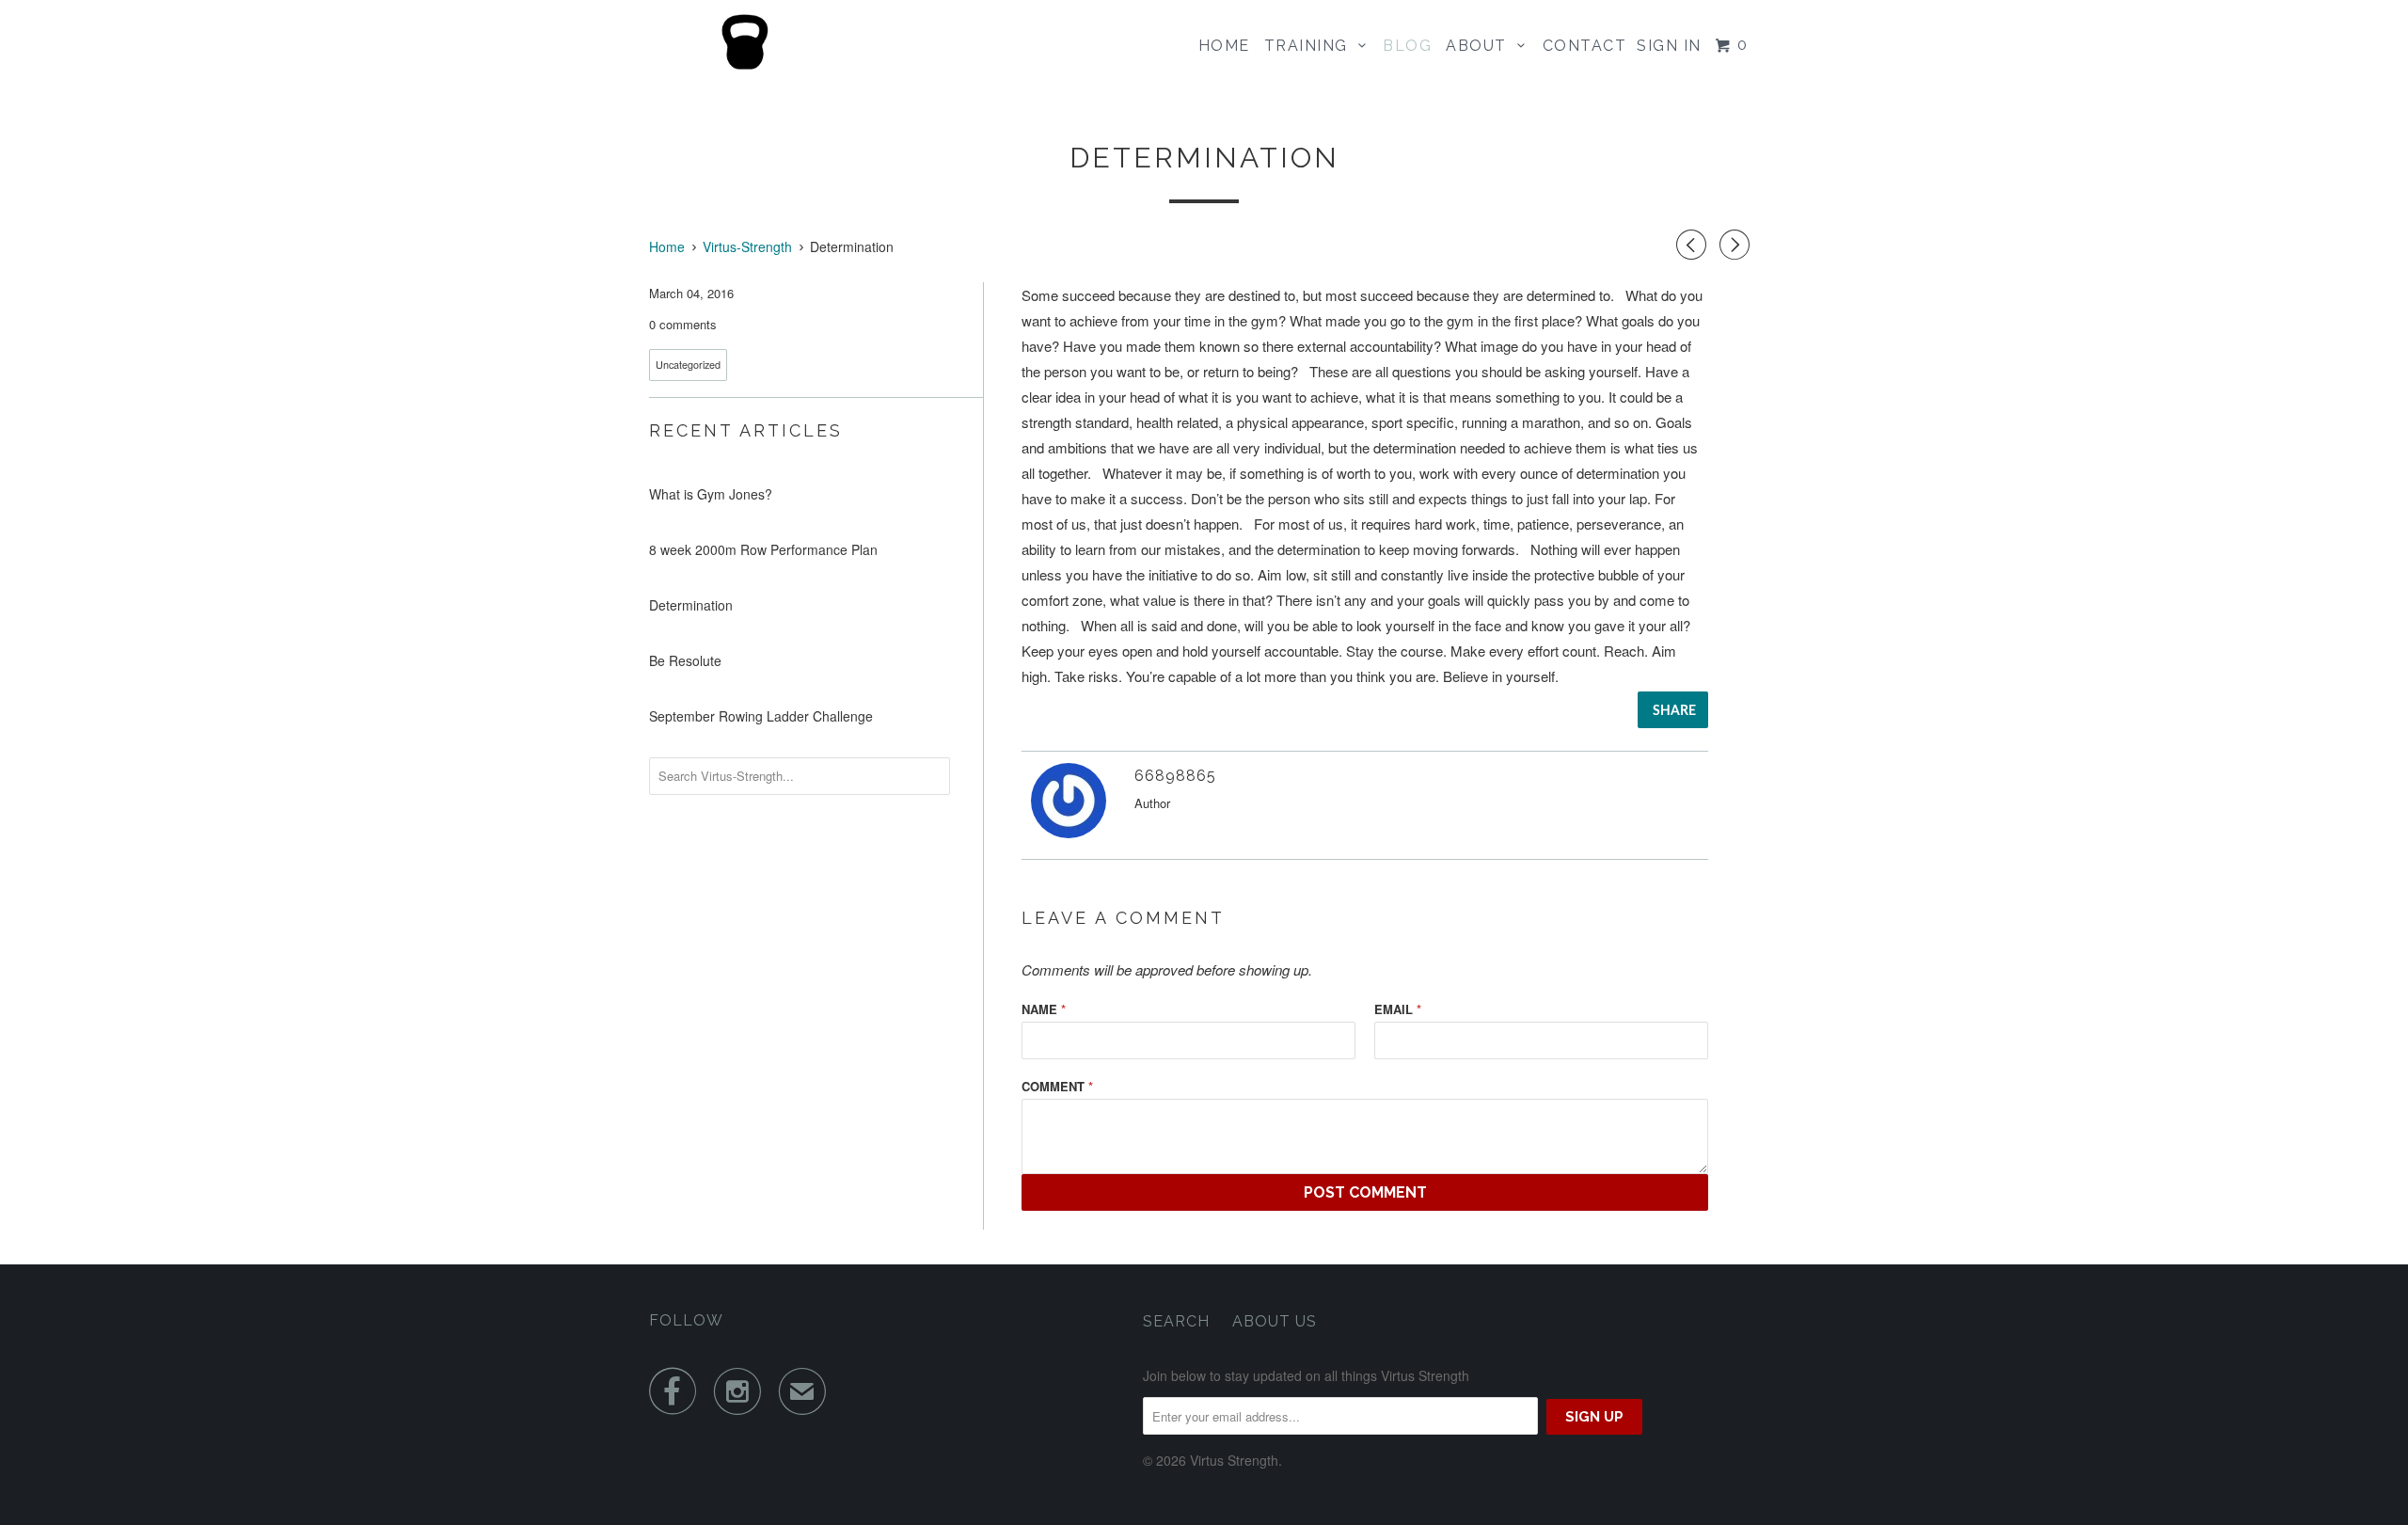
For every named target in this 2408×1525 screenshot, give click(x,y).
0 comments (683, 324)
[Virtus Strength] (745, 42)
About (1481, 46)
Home (1224, 46)
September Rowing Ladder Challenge (761, 716)
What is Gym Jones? (711, 494)
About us (1275, 1321)
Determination (691, 605)
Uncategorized (688, 365)
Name (1044, 1009)
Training (1311, 46)
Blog (1407, 46)
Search (1176, 1321)
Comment (1057, 1086)
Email (1398, 1009)
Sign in (1669, 46)
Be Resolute (685, 660)
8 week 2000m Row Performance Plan (763, 549)
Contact (1585, 46)
